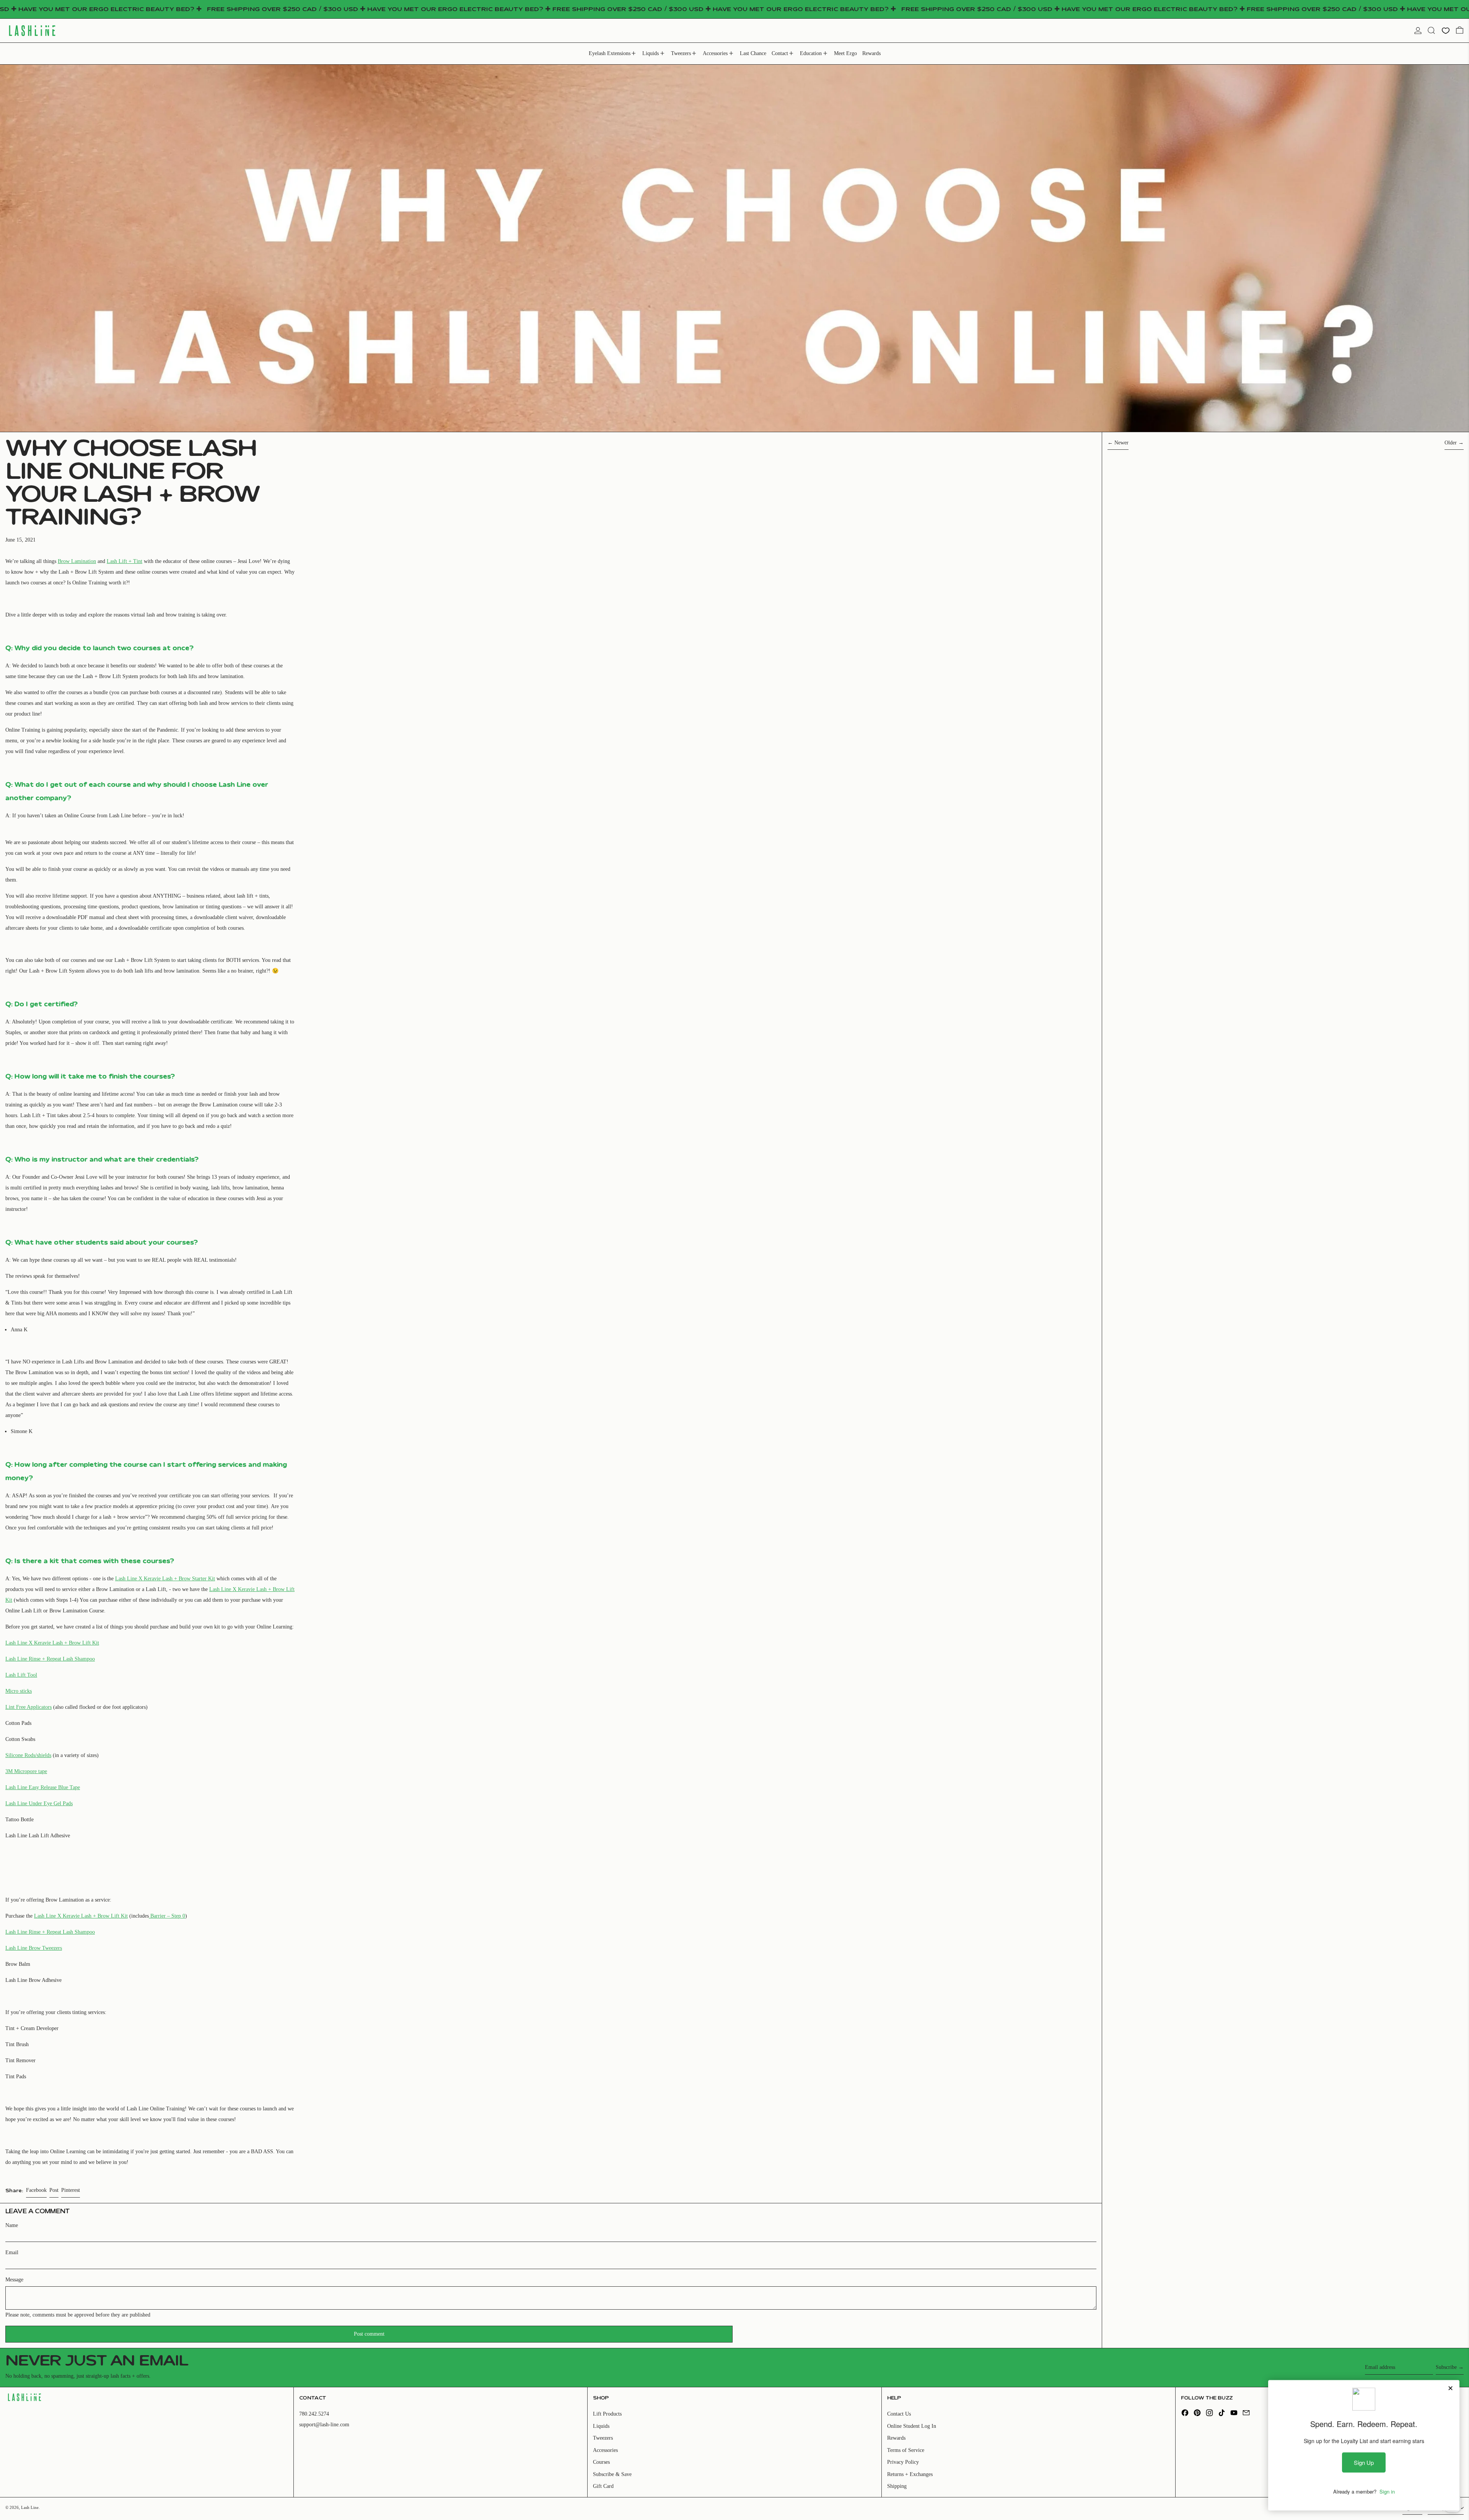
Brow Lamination (77, 561)
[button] (1431, 30)
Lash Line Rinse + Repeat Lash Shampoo (50, 1659)
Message (14, 2280)
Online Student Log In (912, 2426)
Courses (601, 2462)
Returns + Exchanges (910, 2474)
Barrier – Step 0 (167, 1916)
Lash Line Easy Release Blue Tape (43, 1787)
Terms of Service (906, 2450)
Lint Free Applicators (29, 1707)
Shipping (897, 2486)
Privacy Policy (903, 2462)
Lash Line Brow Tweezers (34, 1948)
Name (12, 2225)
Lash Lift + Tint (125, 561)
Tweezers (603, 2438)
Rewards (896, 2438)
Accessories (605, 2450)
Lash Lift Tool (21, 1675)
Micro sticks (19, 1691)
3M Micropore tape (26, 1771)
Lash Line (30, 2507)
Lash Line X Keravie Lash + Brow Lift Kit (52, 1643)
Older (1451, 443)
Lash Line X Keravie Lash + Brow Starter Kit (165, 1579)
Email (12, 2252)
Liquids (601, 2426)
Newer (1121, 443)
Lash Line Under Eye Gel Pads (39, 1803)
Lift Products (607, 2414)
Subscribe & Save (612, 2474)
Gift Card (603, 2486)
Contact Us (899, 2414)
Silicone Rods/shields (28, 1755)
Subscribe (1446, 2367)
